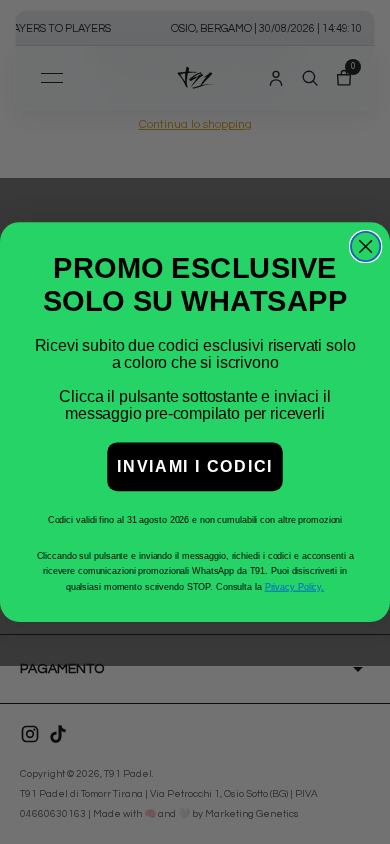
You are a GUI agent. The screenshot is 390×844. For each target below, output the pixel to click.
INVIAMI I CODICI (195, 466)
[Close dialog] (365, 246)
